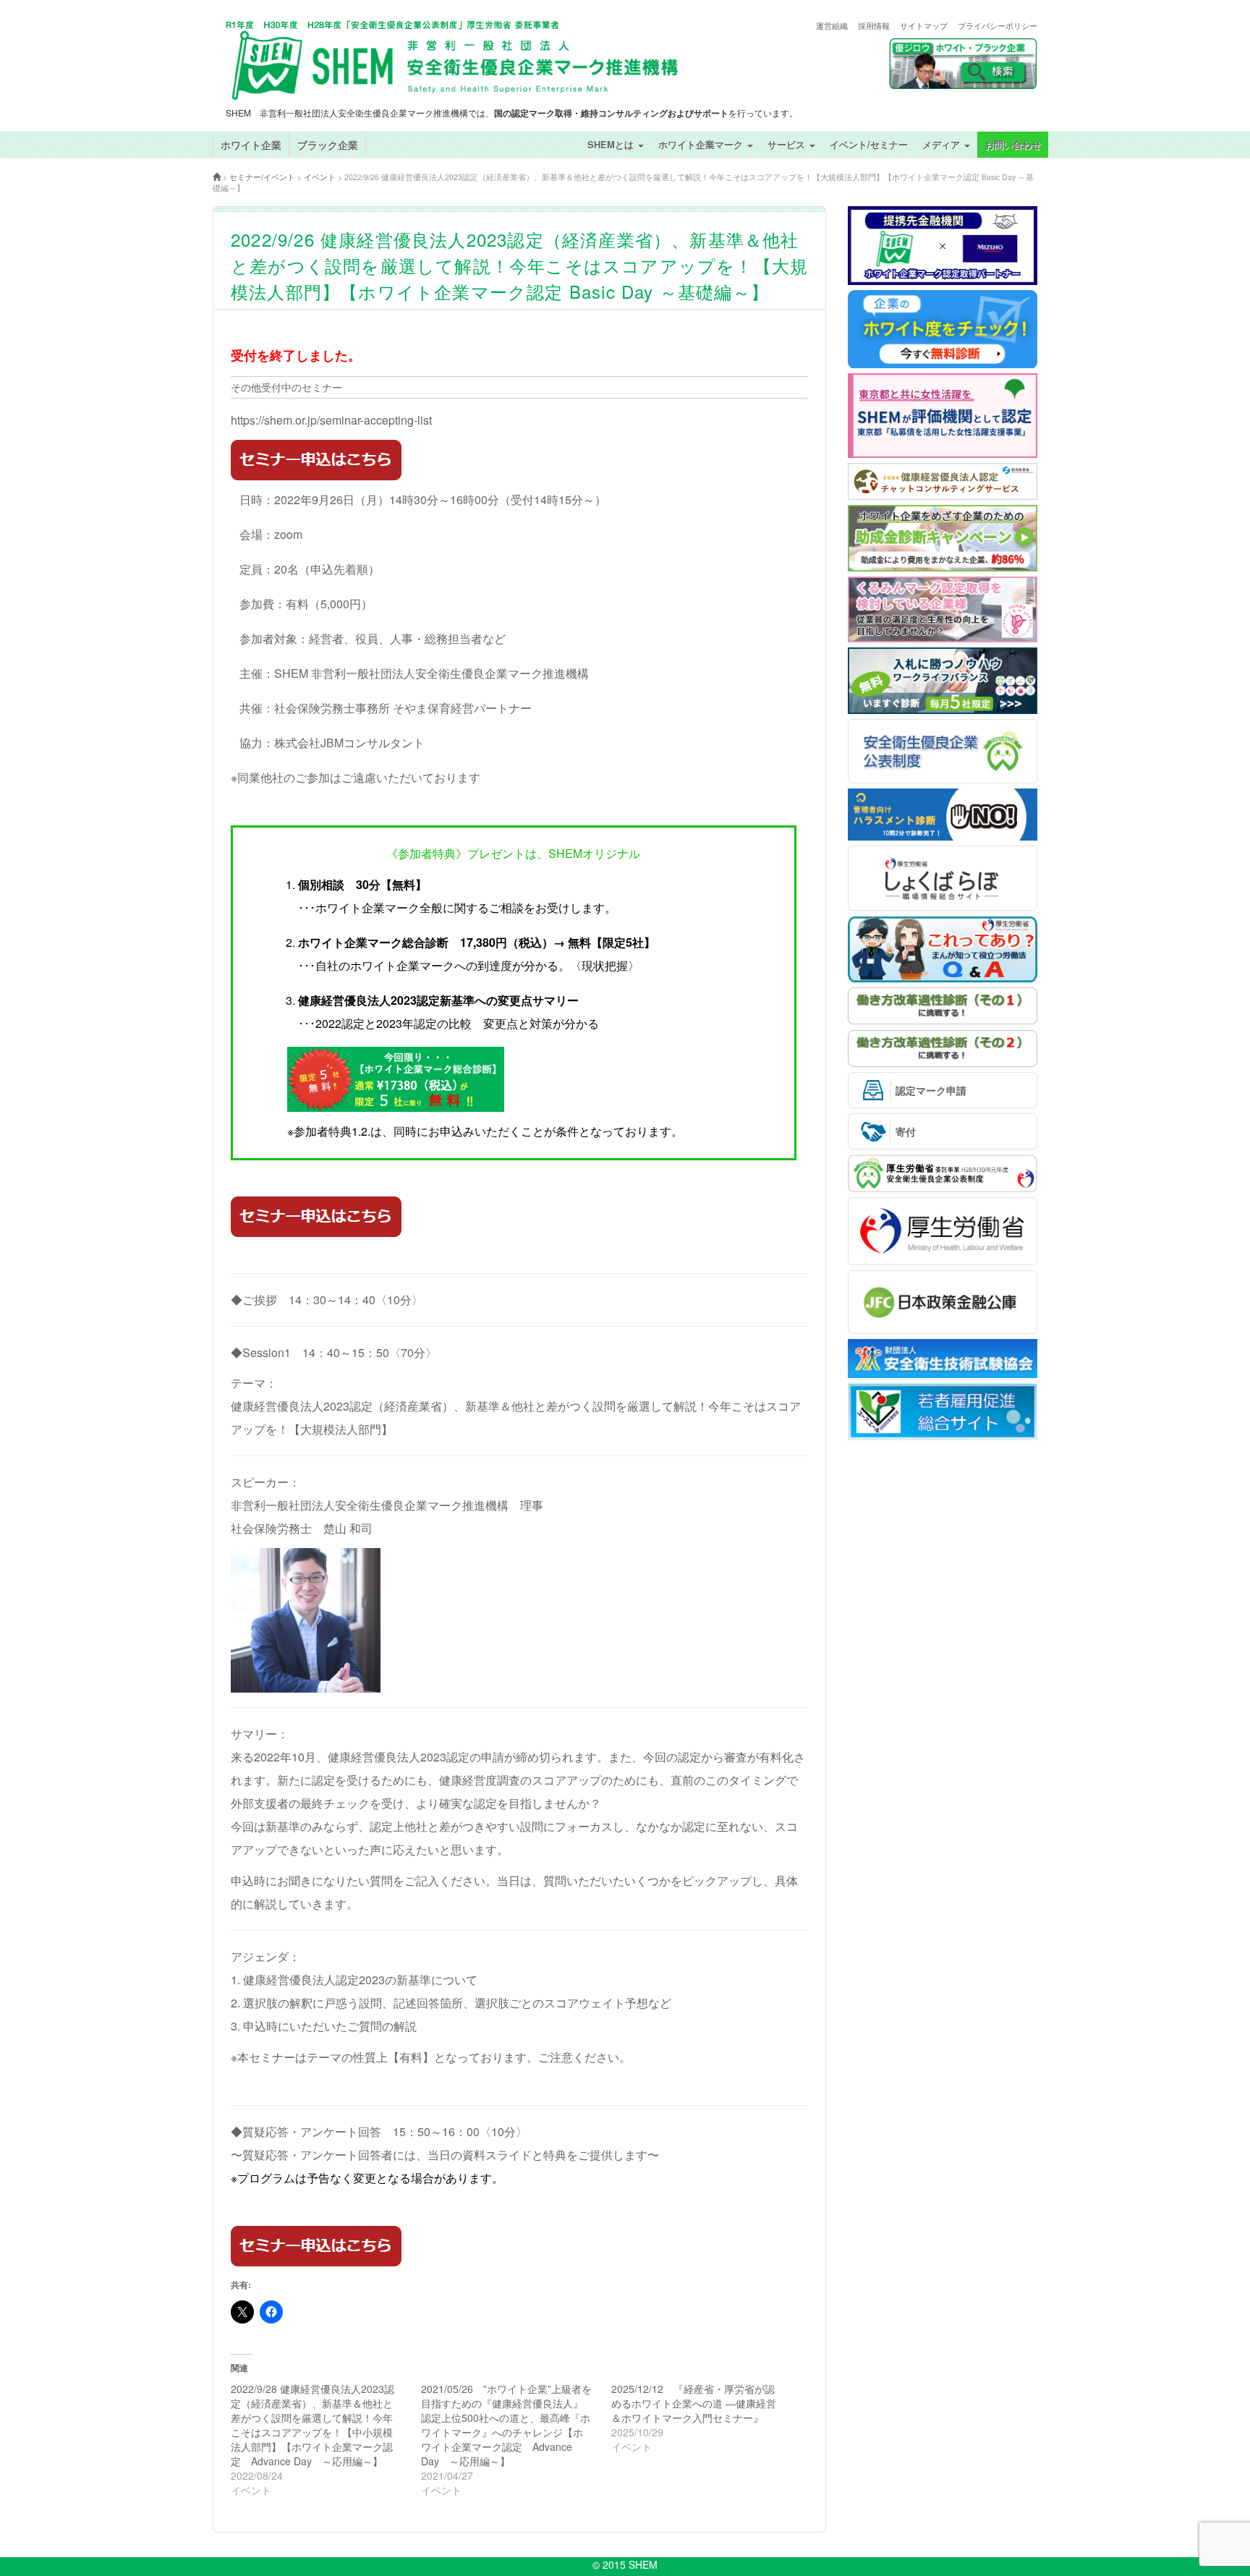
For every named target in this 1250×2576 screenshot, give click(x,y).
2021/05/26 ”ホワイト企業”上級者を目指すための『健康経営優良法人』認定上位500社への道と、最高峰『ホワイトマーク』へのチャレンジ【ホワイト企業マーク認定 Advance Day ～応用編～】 (506, 2425)
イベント (320, 177)
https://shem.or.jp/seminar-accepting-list (331, 420)
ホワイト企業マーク (702, 144)
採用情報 (874, 26)
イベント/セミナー (869, 144)
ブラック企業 (328, 145)
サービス (788, 144)
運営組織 (832, 26)
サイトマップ (924, 26)
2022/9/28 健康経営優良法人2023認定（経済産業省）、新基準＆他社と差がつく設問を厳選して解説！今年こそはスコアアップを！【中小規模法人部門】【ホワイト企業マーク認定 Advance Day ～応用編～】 (312, 2425)
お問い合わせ (1013, 144)
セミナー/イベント (262, 177)
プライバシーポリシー (998, 26)
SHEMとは (612, 144)
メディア (943, 144)
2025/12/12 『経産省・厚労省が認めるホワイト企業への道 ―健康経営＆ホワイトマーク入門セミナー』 (694, 2403)
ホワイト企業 (251, 145)
